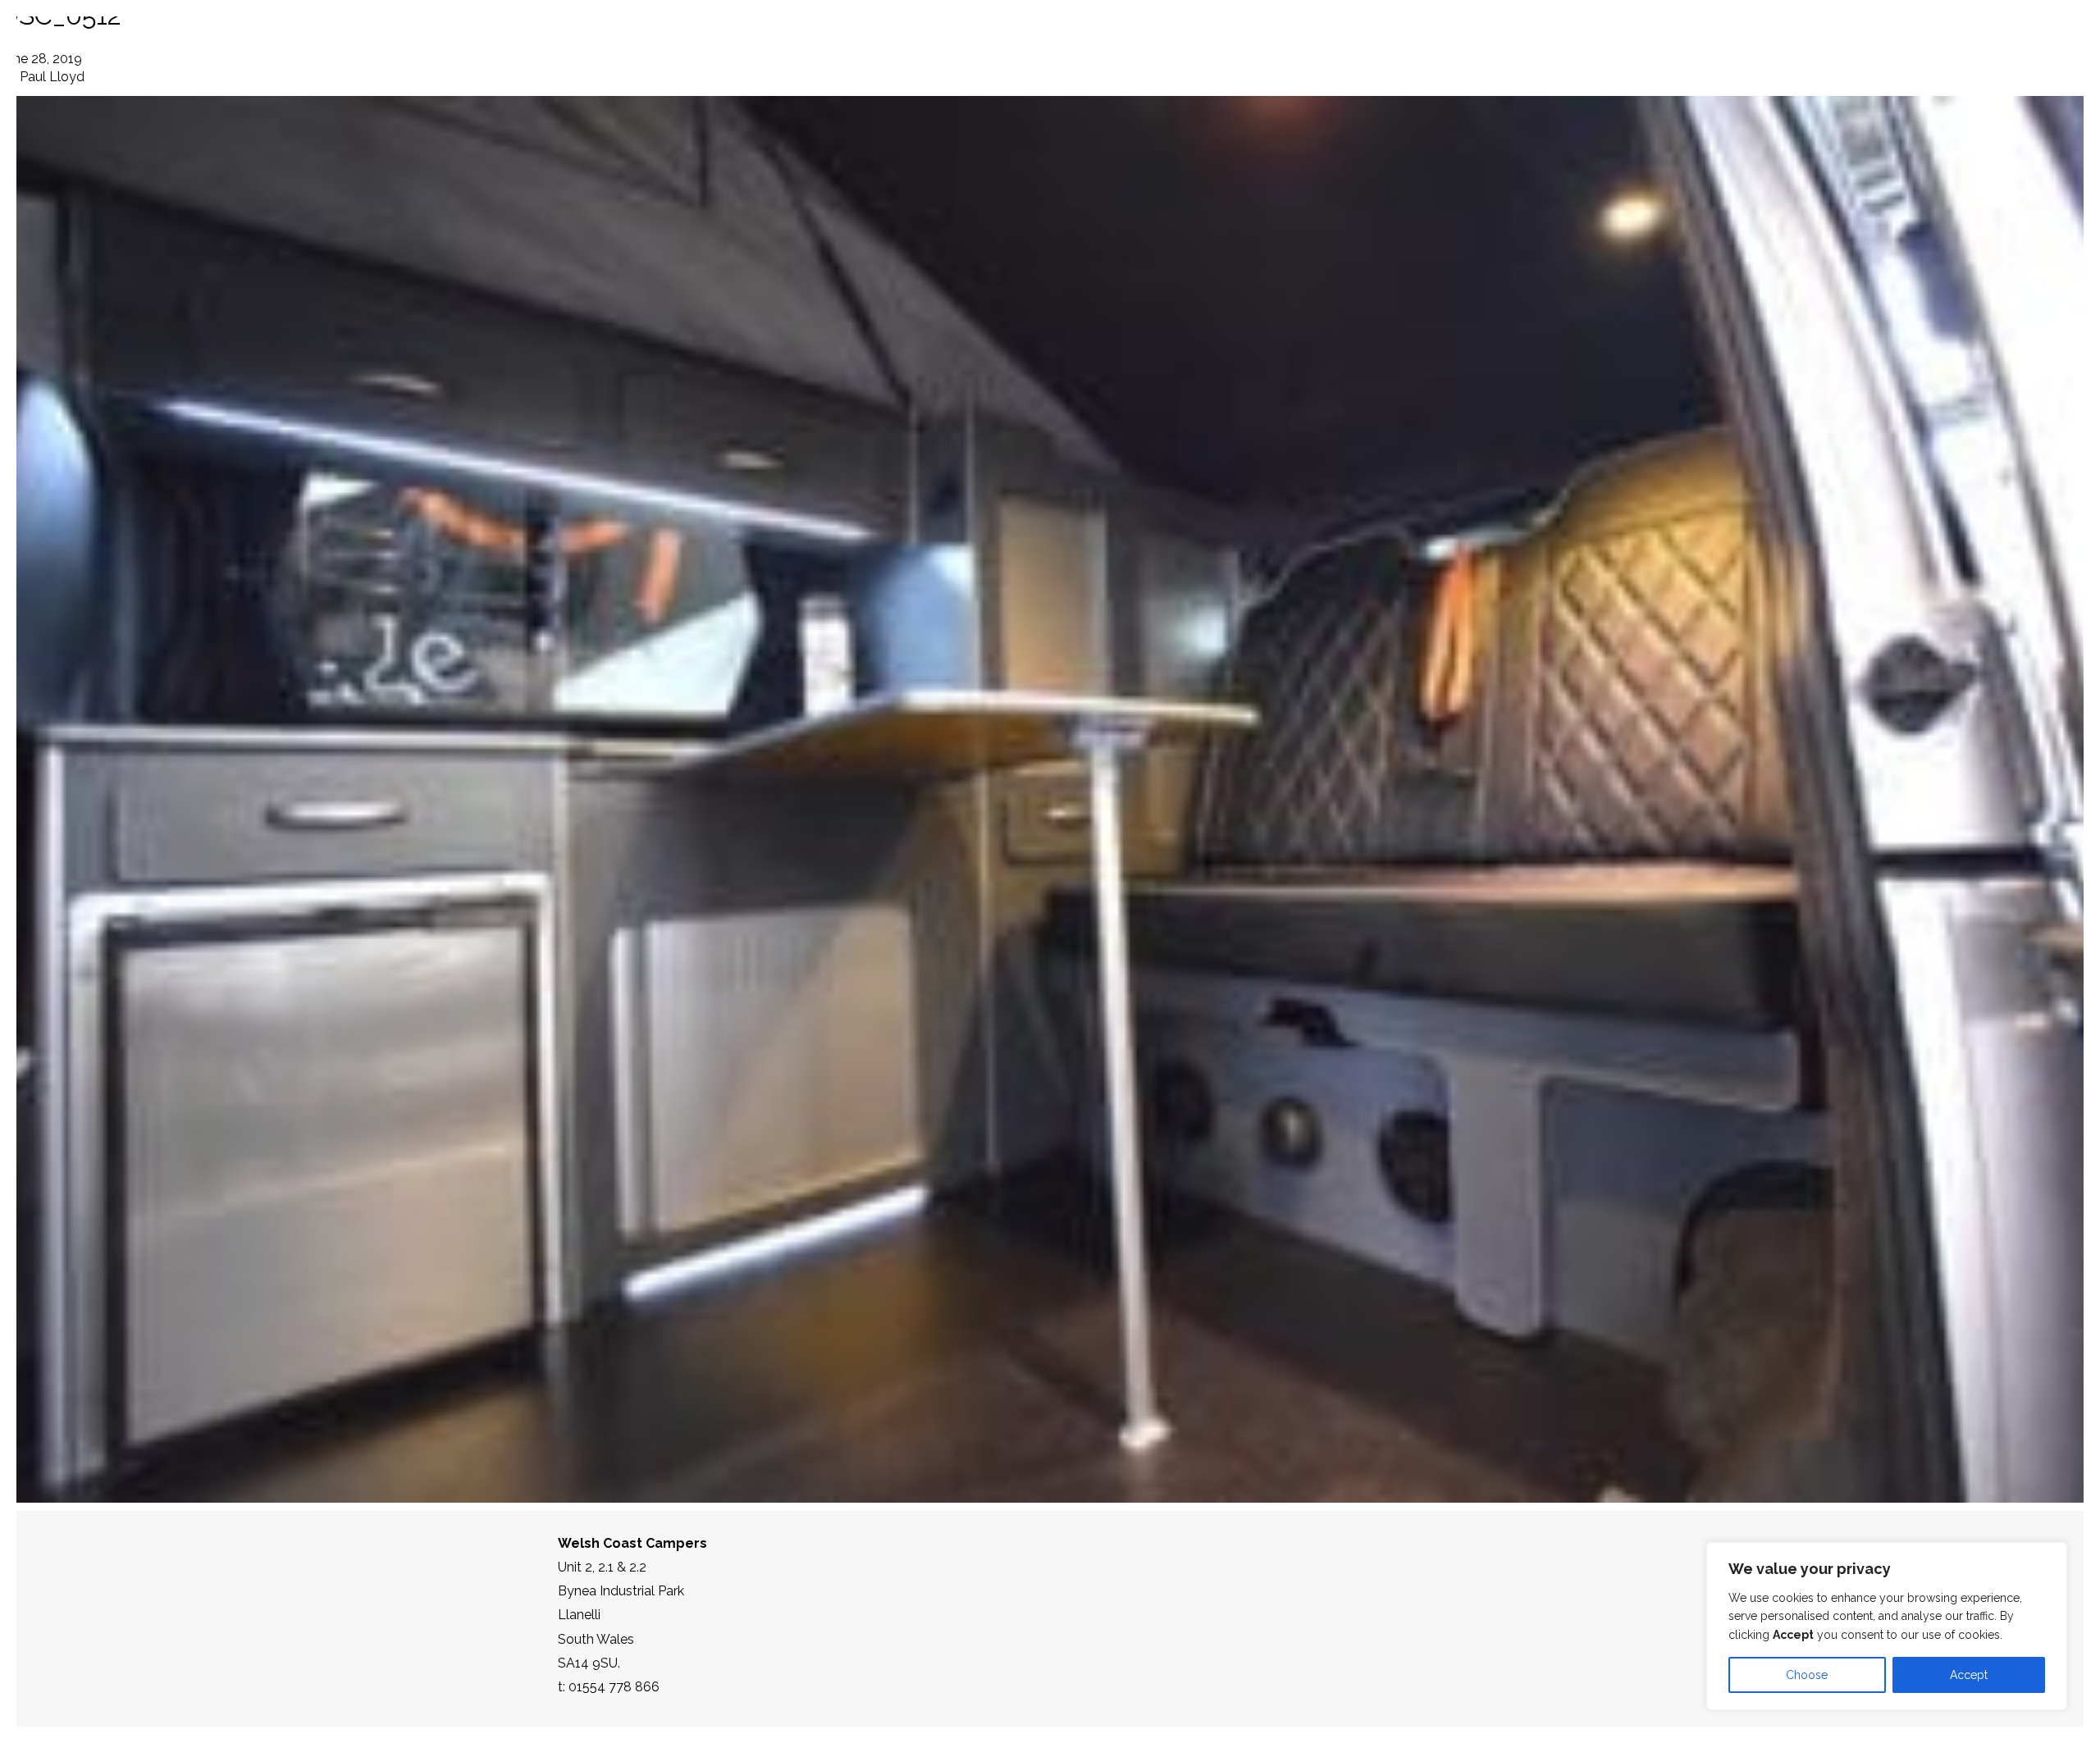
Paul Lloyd (52, 77)
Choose (1807, 1675)
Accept (1969, 1675)
